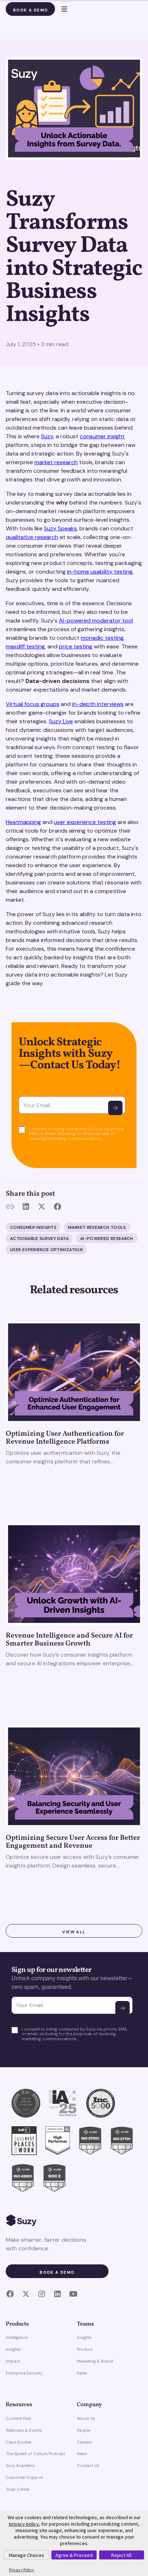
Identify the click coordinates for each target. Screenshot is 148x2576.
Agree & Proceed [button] (74, 2555)
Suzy (47, 436)
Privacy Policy (22, 2570)
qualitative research (32, 537)
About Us (86, 2418)
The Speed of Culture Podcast (35, 2454)
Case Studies (19, 2442)
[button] (61, 9)
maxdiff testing (25, 646)
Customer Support (24, 2477)
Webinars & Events (24, 2430)
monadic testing (102, 638)
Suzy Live (61, 721)
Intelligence (17, 2337)
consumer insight (102, 436)
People (84, 2430)
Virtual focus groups (33, 704)
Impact (13, 2361)
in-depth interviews (98, 704)
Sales (82, 2373)
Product (85, 2349)
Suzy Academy (20, 2466)
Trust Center (18, 2489)
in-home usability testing (100, 572)
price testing (76, 646)
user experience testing (85, 822)
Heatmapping (23, 822)
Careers (84, 2442)
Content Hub (18, 2418)
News (82, 2454)
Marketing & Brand (95, 2361)
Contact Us (88, 2466)
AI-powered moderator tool (96, 621)
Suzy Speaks (60, 528)
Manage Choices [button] (27, 2555)
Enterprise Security (24, 2373)
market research (56, 462)
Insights (13, 2349)
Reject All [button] (121, 2555)
